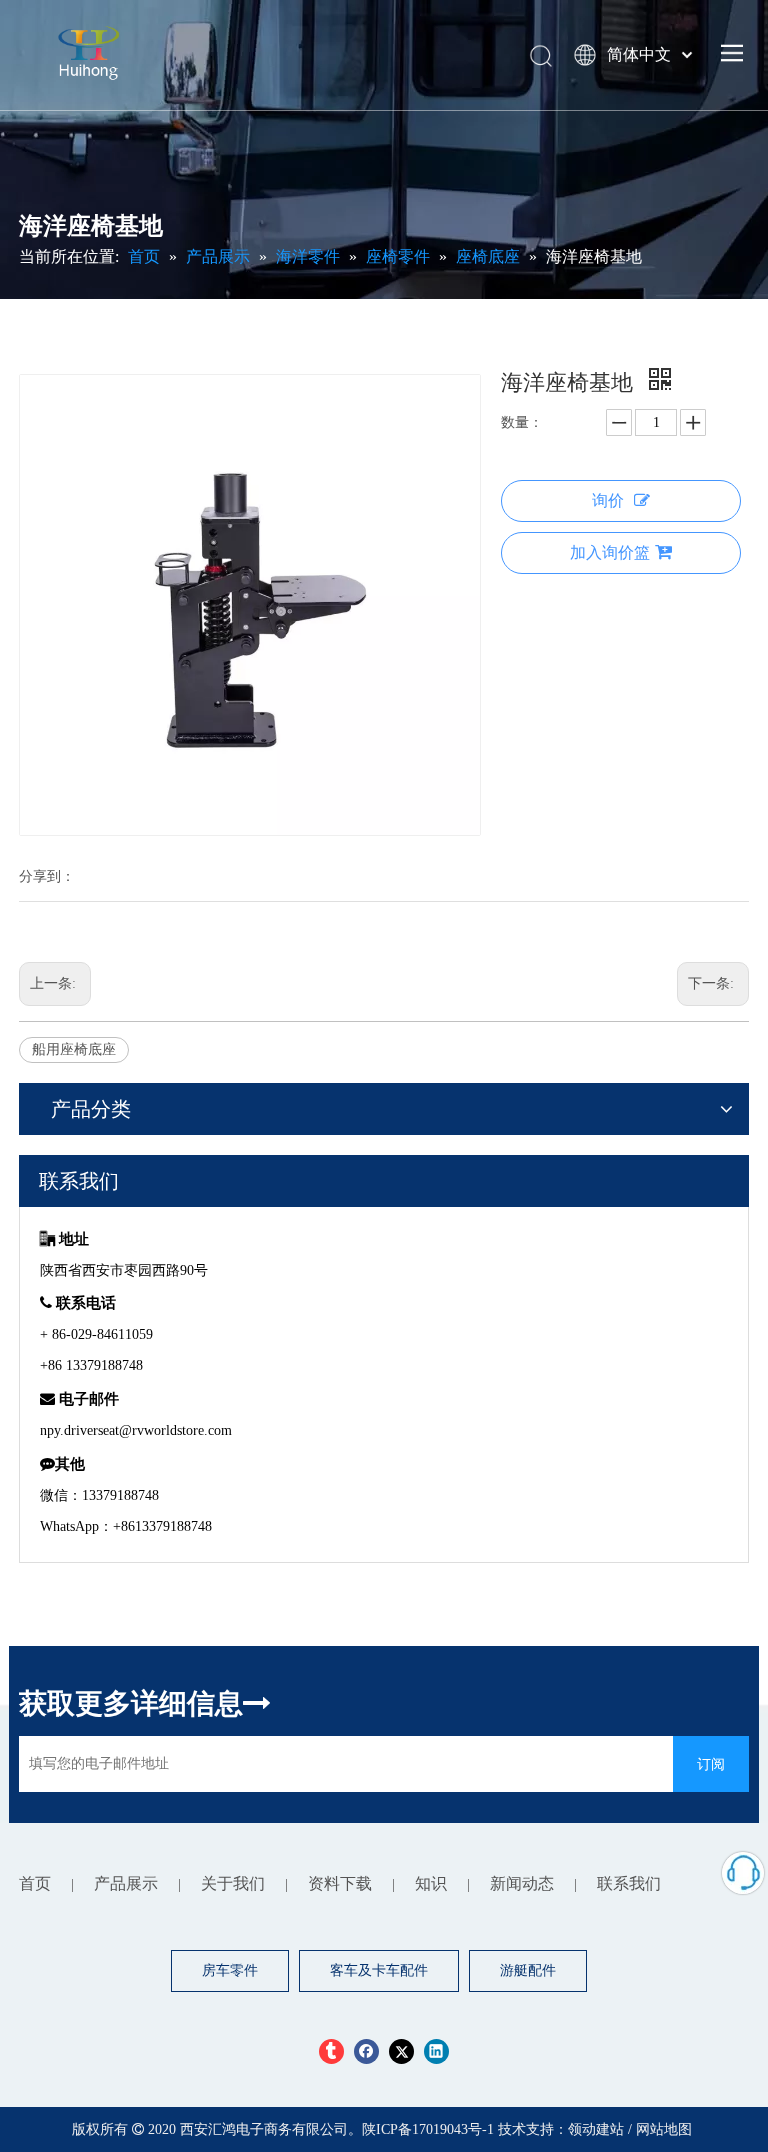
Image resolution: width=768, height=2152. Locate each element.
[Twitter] (401, 2051)
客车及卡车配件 (379, 1970)
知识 (431, 1883)
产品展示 (126, 1883)
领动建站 (596, 2129)
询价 (608, 500)
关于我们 (233, 1883)
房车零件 (230, 1970)
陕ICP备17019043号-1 (430, 2129)
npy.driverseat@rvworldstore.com (136, 1430)
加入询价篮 (610, 552)
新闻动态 (522, 1883)
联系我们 (629, 1883)
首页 (35, 1883)
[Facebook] (366, 2051)
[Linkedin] (436, 2051)
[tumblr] (331, 2051)
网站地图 (664, 2129)
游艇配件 (528, 1970)
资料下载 (340, 1883)
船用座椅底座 (74, 1049)
